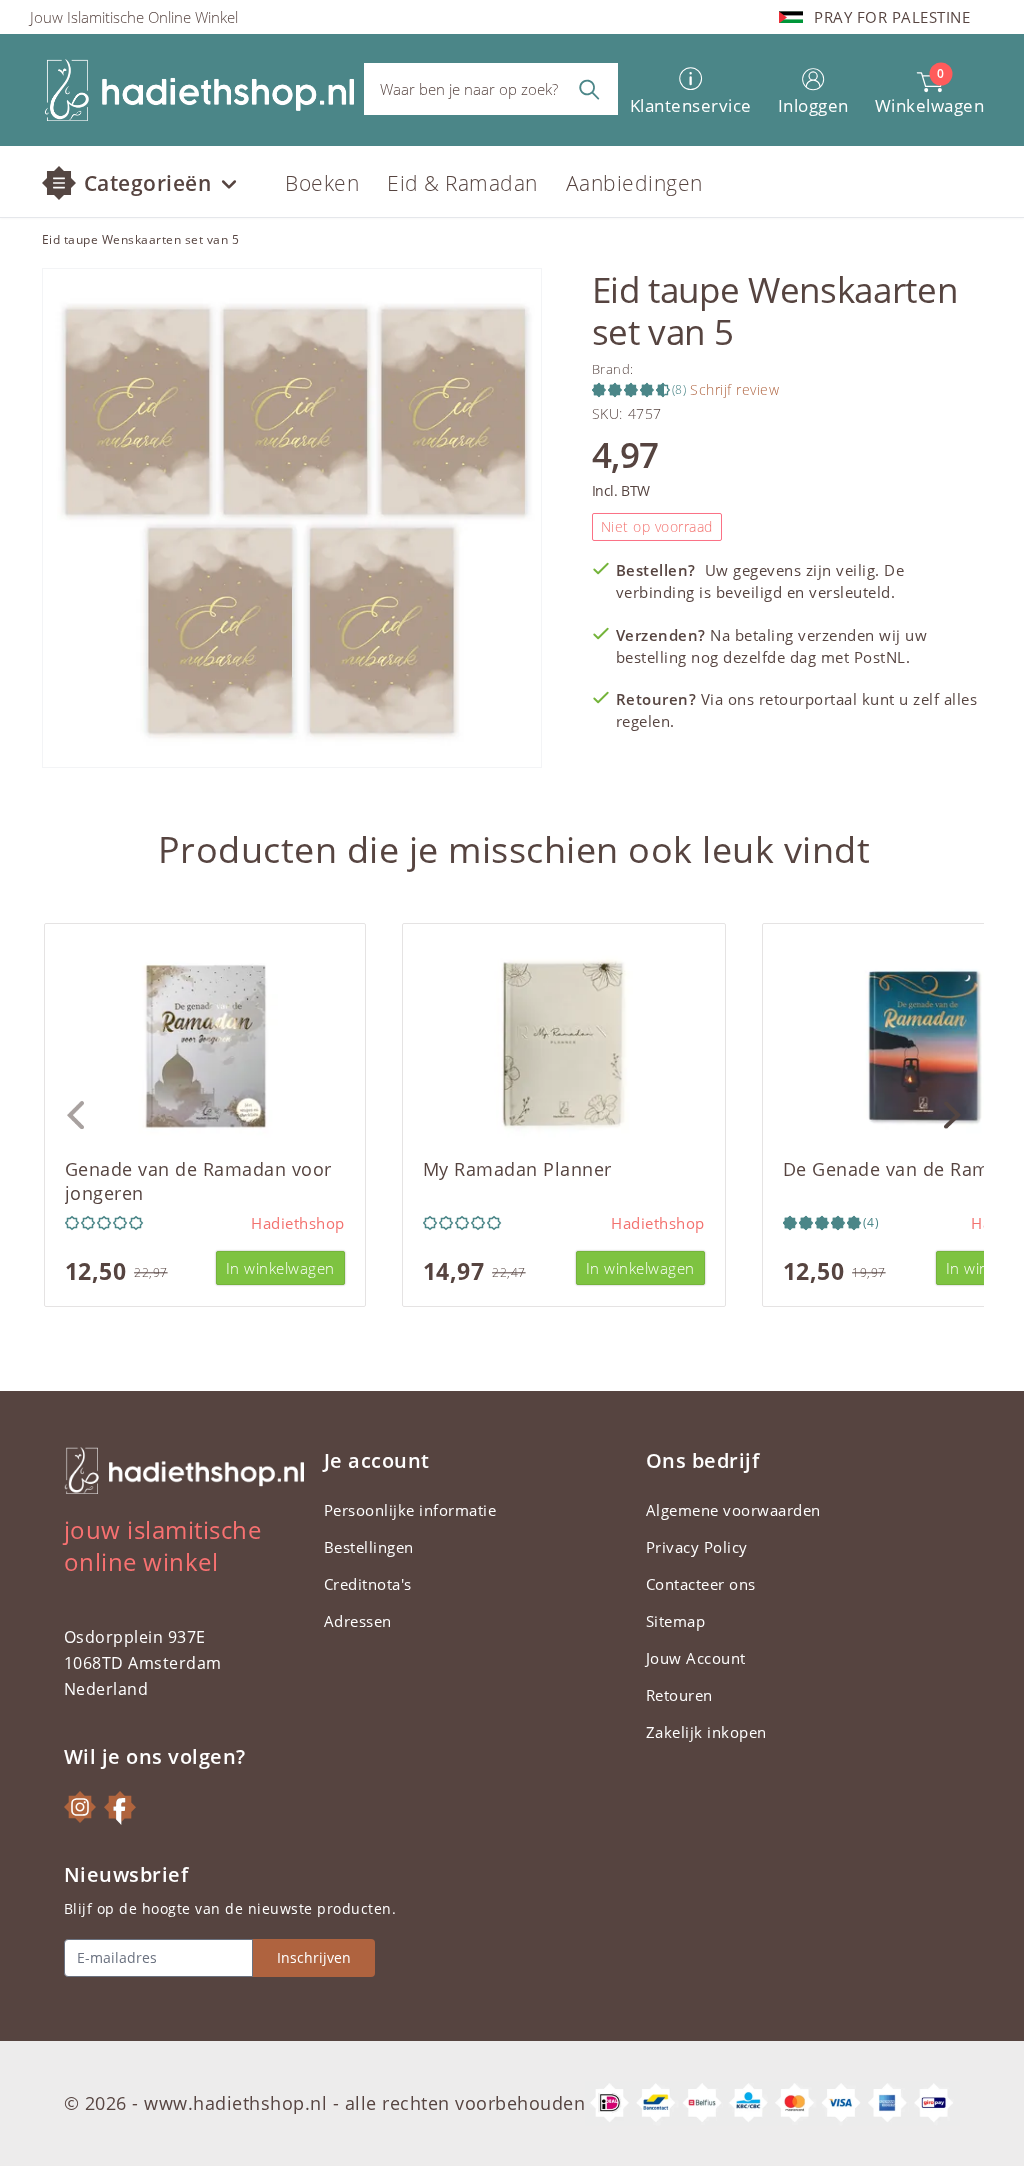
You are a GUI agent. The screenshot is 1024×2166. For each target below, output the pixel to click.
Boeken (322, 183)
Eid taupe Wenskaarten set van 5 (141, 240)
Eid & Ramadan (462, 183)
